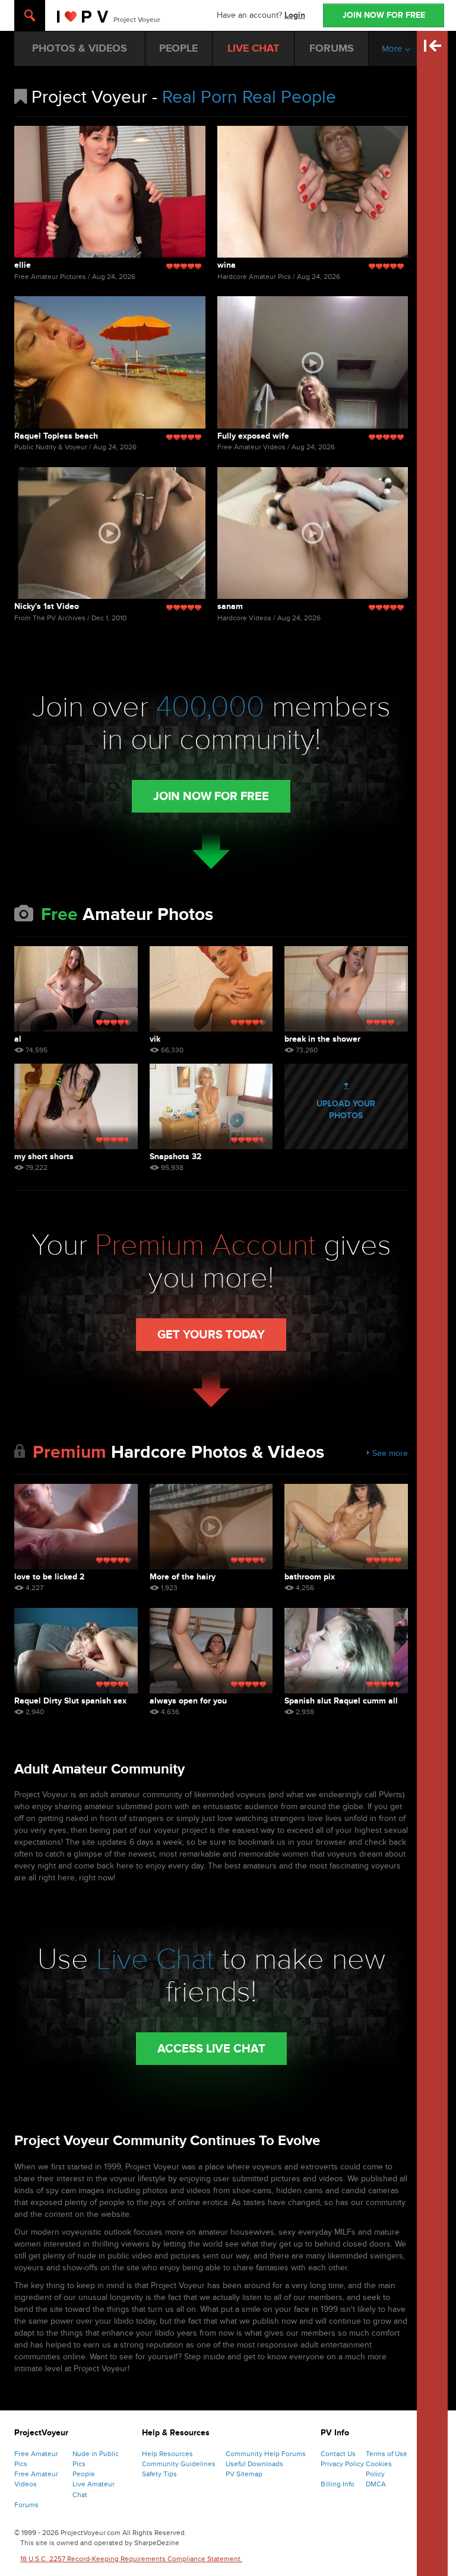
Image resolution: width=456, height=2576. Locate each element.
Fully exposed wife (253, 436)
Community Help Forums (266, 2454)
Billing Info (338, 2484)
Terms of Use (387, 2454)
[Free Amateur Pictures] (110, 192)
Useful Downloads (254, 2464)
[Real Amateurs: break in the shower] (346, 989)
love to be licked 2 (49, 1577)
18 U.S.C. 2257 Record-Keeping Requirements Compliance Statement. (131, 2559)
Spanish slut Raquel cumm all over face (341, 1701)
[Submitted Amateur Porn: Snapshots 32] (211, 1106)
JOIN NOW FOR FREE (384, 15)
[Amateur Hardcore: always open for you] (211, 1651)
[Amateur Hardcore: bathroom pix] (346, 1527)
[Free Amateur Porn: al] (76, 989)
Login (295, 15)
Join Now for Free (211, 797)
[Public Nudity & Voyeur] (110, 362)
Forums (26, 2505)
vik (155, 1039)
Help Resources (167, 2454)
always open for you (188, 1701)
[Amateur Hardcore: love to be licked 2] (76, 1527)
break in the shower (322, 1039)
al (18, 1039)
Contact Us (338, 2454)
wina (227, 265)
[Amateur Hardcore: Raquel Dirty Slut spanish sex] (76, 1651)
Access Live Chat (211, 2049)
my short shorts (44, 1157)
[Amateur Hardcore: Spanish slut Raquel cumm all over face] (346, 1651)
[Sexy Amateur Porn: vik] (211, 989)
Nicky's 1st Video (47, 606)
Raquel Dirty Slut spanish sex (70, 1701)
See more (390, 1453)
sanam (230, 606)
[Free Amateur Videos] (313, 362)
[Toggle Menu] (30, 15)
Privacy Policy (342, 2464)
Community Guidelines (179, 2464)
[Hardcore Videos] (110, 533)
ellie (23, 265)
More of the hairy (183, 1577)
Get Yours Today (211, 1335)
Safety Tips (159, 2474)
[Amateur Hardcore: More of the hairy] (211, 1527)
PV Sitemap (244, 2474)
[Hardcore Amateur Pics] (313, 192)
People (84, 2474)
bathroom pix (310, 1577)
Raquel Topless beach (56, 436)
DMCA (376, 2484)
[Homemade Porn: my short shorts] (76, 1106)
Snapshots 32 (175, 1157)
